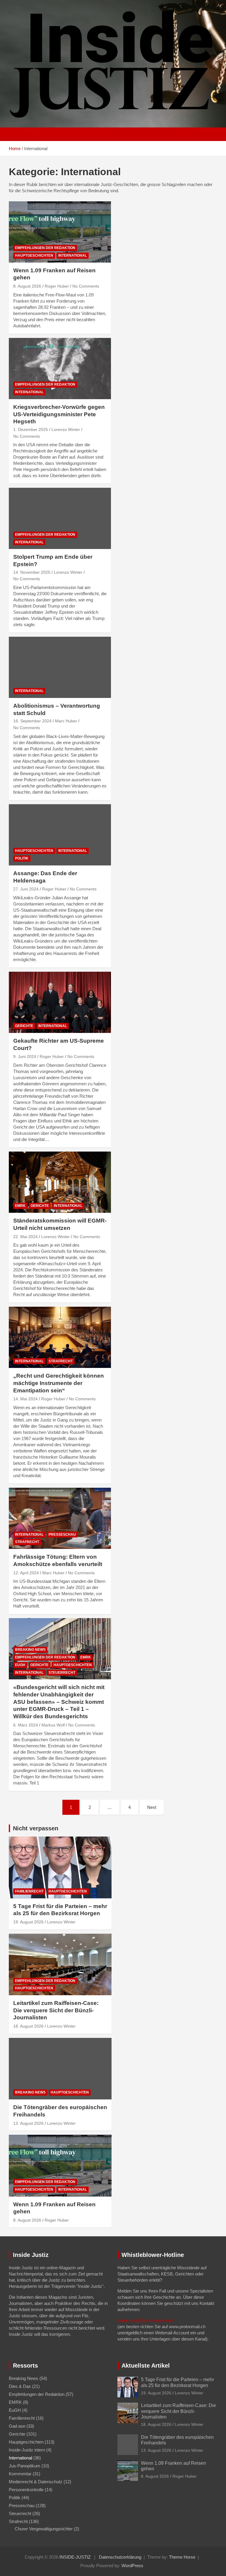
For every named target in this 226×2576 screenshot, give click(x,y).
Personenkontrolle (26, 2490)
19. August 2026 (28, 1922)
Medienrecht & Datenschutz (36, 2482)
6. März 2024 (26, 1725)
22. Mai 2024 (25, 1237)
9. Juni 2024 (25, 1056)
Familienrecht (29, 1891)
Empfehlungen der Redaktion (45, 248)
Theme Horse (182, 2557)
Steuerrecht (62, 1673)
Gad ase (17, 2426)
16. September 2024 (32, 721)
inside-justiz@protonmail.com (146, 2320)
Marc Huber (66, 721)
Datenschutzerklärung (120, 2557)
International (73, 256)
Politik (22, 858)
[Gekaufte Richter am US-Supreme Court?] (60, 1002)
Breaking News (30, 1650)
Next (152, 1807)
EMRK (20, 1206)
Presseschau (62, 1535)
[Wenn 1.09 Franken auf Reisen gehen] (60, 232)
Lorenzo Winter (66, 429)
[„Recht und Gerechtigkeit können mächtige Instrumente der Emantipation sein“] (60, 1337)
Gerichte (24, 1026)
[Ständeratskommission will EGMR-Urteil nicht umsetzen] (60, 1182)
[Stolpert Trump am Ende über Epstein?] (60, 519)
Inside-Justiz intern (27, 2450)
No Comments (86, 286)
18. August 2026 (28, 2026)
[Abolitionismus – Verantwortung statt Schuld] (60, 667)
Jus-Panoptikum (25, 2466)
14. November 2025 (32, 572)
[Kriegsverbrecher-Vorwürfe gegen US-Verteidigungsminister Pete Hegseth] (60, 368)
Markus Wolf (53, 1725)
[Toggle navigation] (16, 134)
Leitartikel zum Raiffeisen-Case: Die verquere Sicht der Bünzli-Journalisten (56, 2010)
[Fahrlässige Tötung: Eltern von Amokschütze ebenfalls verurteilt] (60, 1518)
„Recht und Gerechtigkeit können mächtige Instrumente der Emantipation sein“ (59, 1383)
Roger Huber (57, 286)
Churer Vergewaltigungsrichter (44, 2529)
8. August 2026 (27, 286)
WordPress (132, 2566)
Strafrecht (61, 1361)
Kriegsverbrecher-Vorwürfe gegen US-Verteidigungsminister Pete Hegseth (59, 414)
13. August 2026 (28, 2123)
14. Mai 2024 (25, 1399)
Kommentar (20, 2474)
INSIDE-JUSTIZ (75, 2557)
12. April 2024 (26, 1573)
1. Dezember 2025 (31, 429)
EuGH (20, 1665)
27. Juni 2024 (26, 889)
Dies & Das (20, 2386)
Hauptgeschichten (34, 256)
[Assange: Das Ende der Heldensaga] (60, 835)
